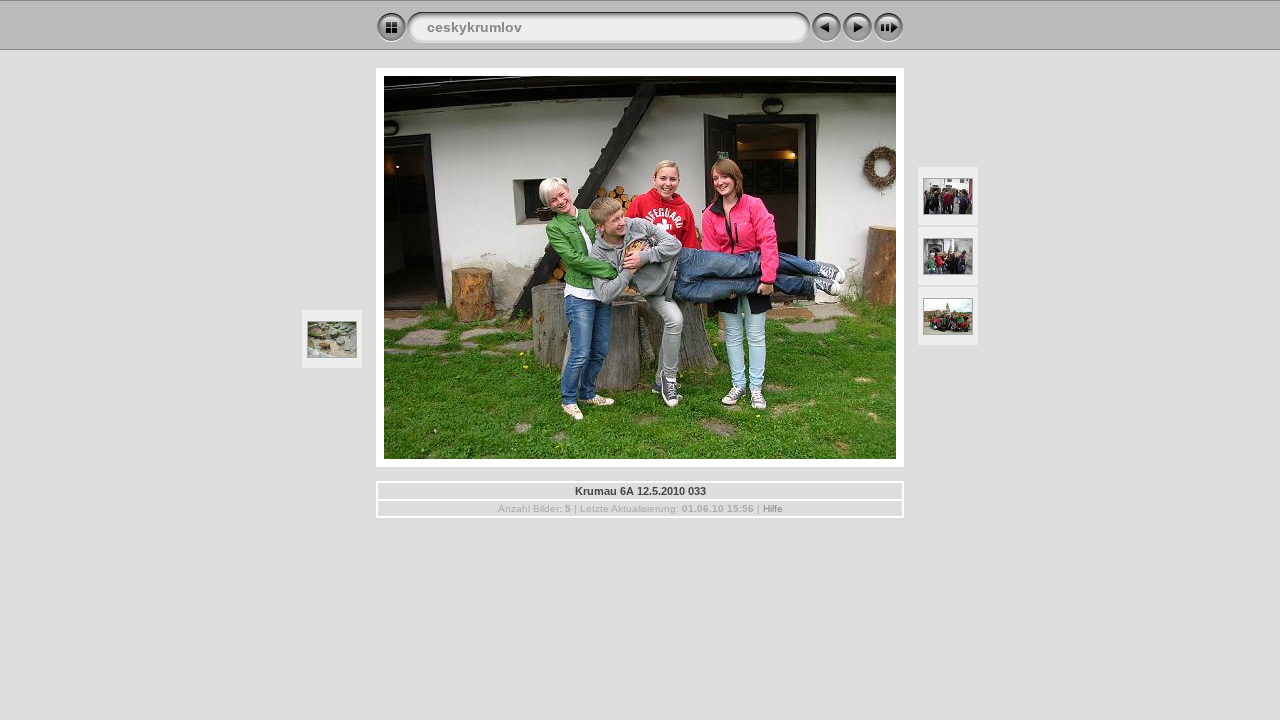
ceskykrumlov (474, 27)
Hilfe (773, 508)
